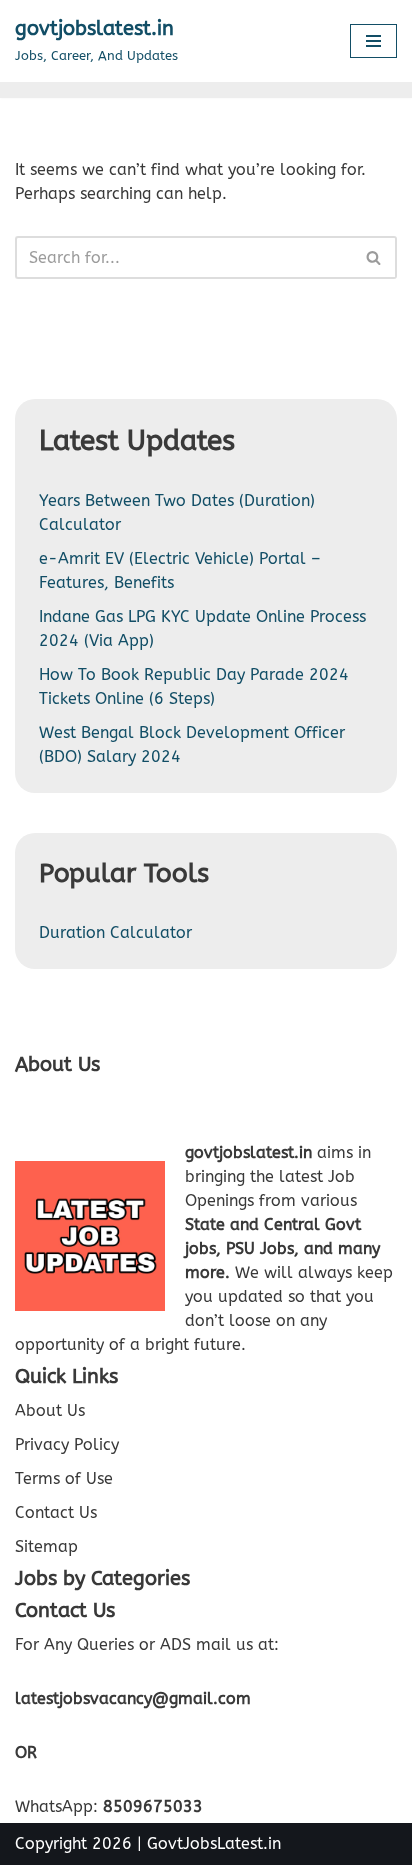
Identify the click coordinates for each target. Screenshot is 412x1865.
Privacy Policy (67, 1444)
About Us (50, 1410)
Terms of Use (64, 1478)
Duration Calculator (115, 932)
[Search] (374, 257)
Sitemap (46, 1546)
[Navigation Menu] (373, 41)
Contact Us (56, 1512)
